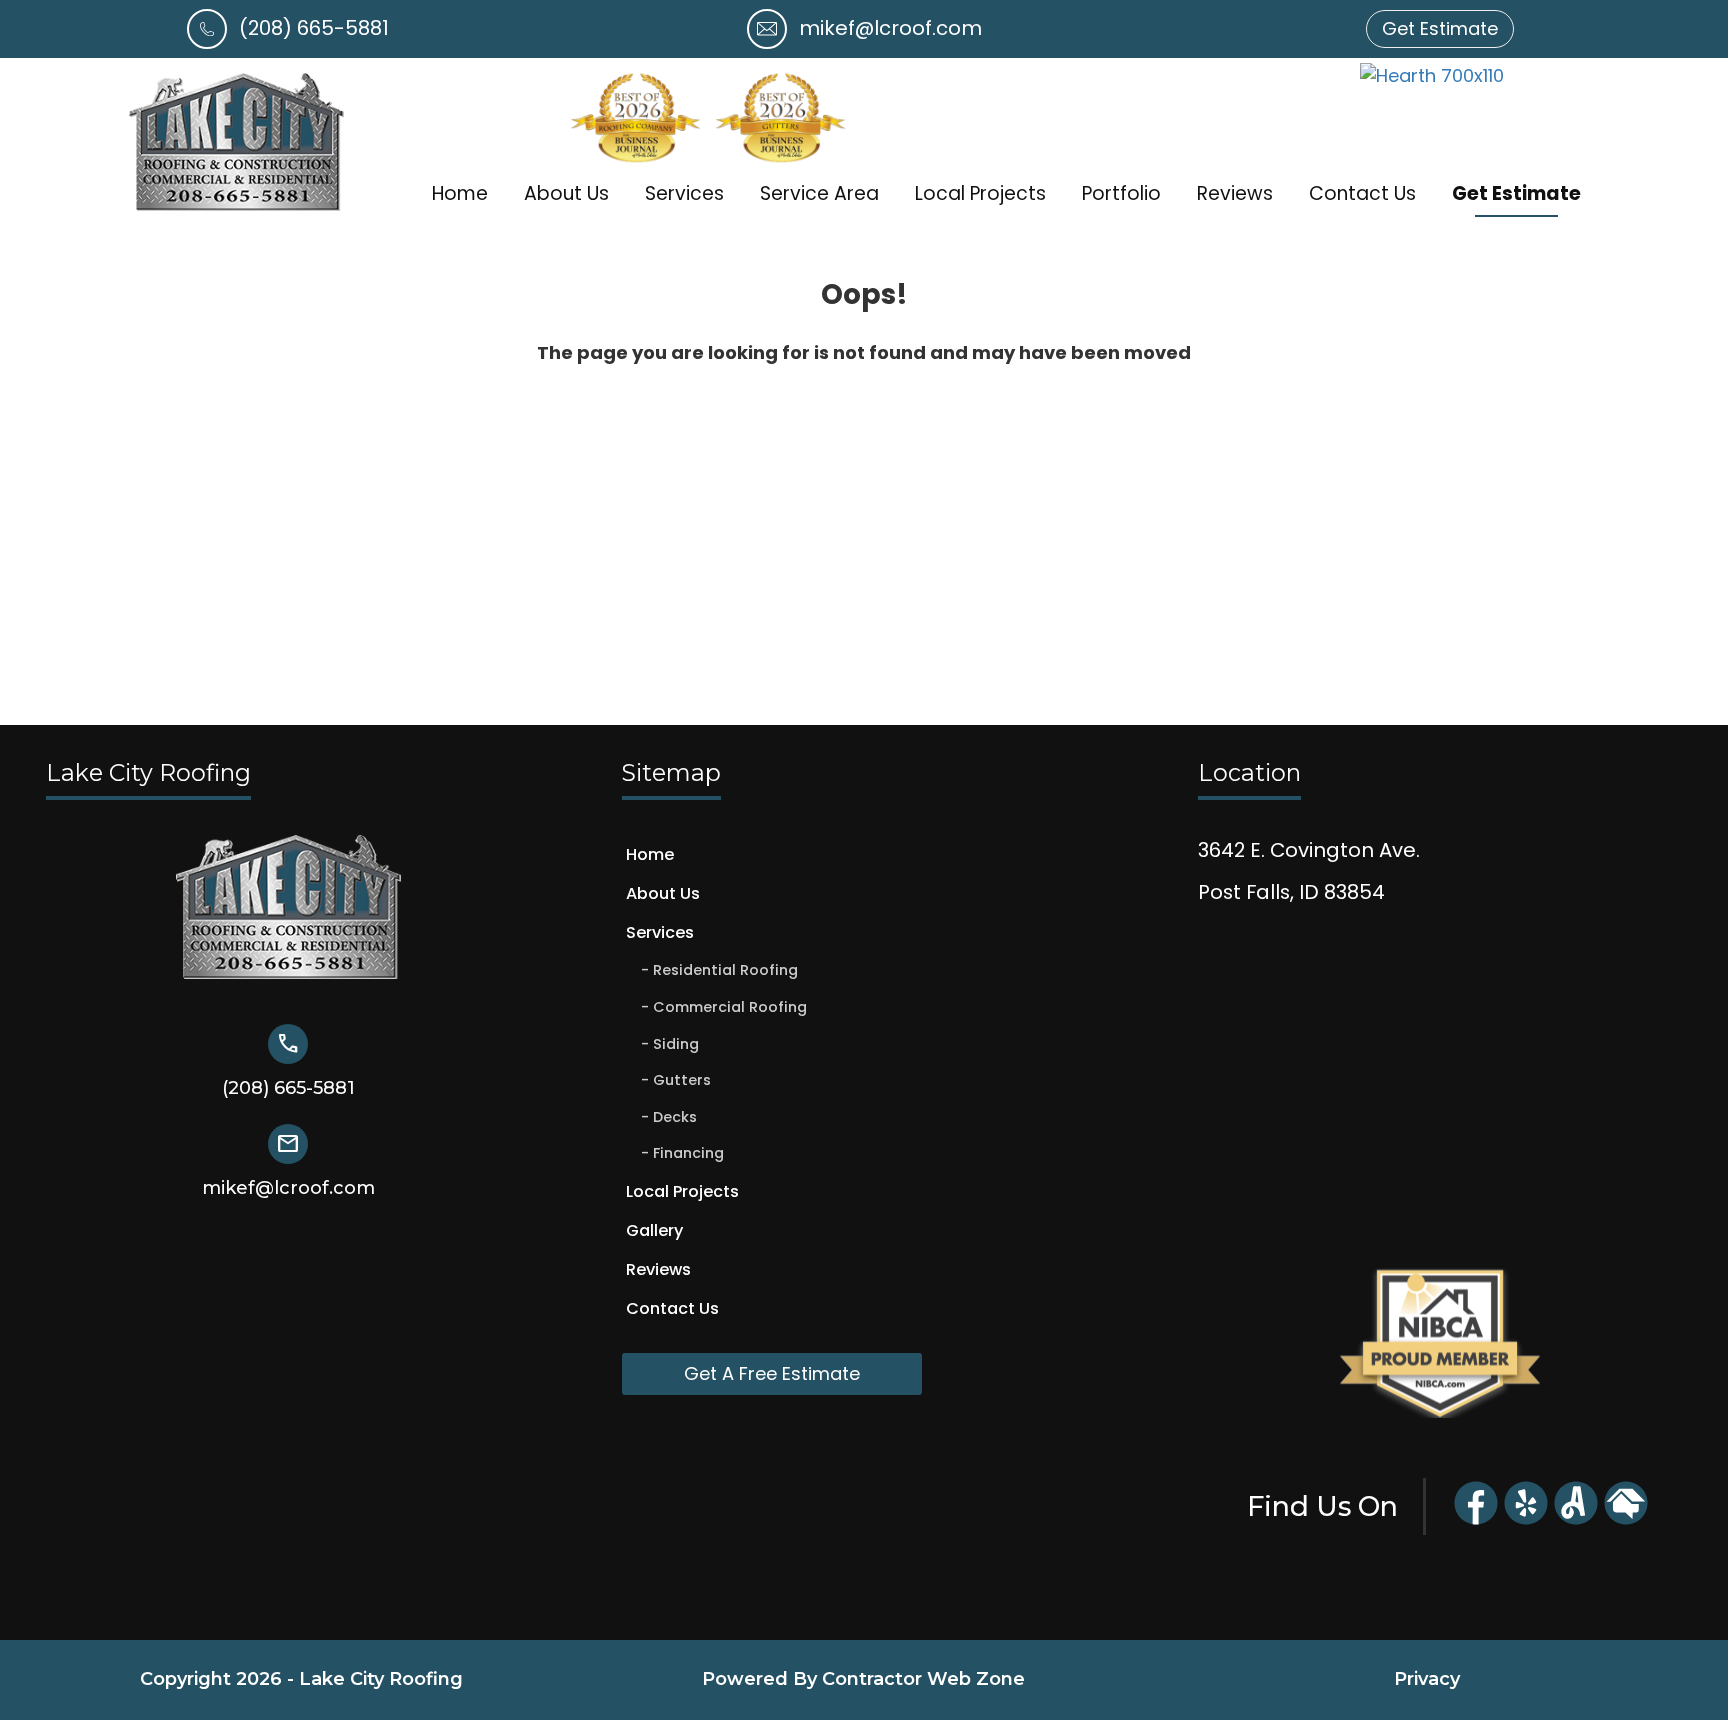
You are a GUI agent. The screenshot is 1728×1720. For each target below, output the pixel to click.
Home (460, 193)
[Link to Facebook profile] (1476, 1521)
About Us (566, 193)
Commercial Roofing (730, 1007)
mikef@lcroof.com (890, 28)
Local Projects (980, 193)
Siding (676, 1044)
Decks (675, 1117)
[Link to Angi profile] (1576, 1521)
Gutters (682, 1080)
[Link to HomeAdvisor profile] (1626, 1521)
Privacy (1427, 1679)
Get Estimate (1516, 193)
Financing (688, 1153)
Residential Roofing (725, 970)
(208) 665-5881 (314, 28)
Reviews (1235, 193)
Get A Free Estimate (772, 1373)
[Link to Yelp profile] (1526, 1521)
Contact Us (1362, 193)
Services (684, 193)
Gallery (654, 1230)
